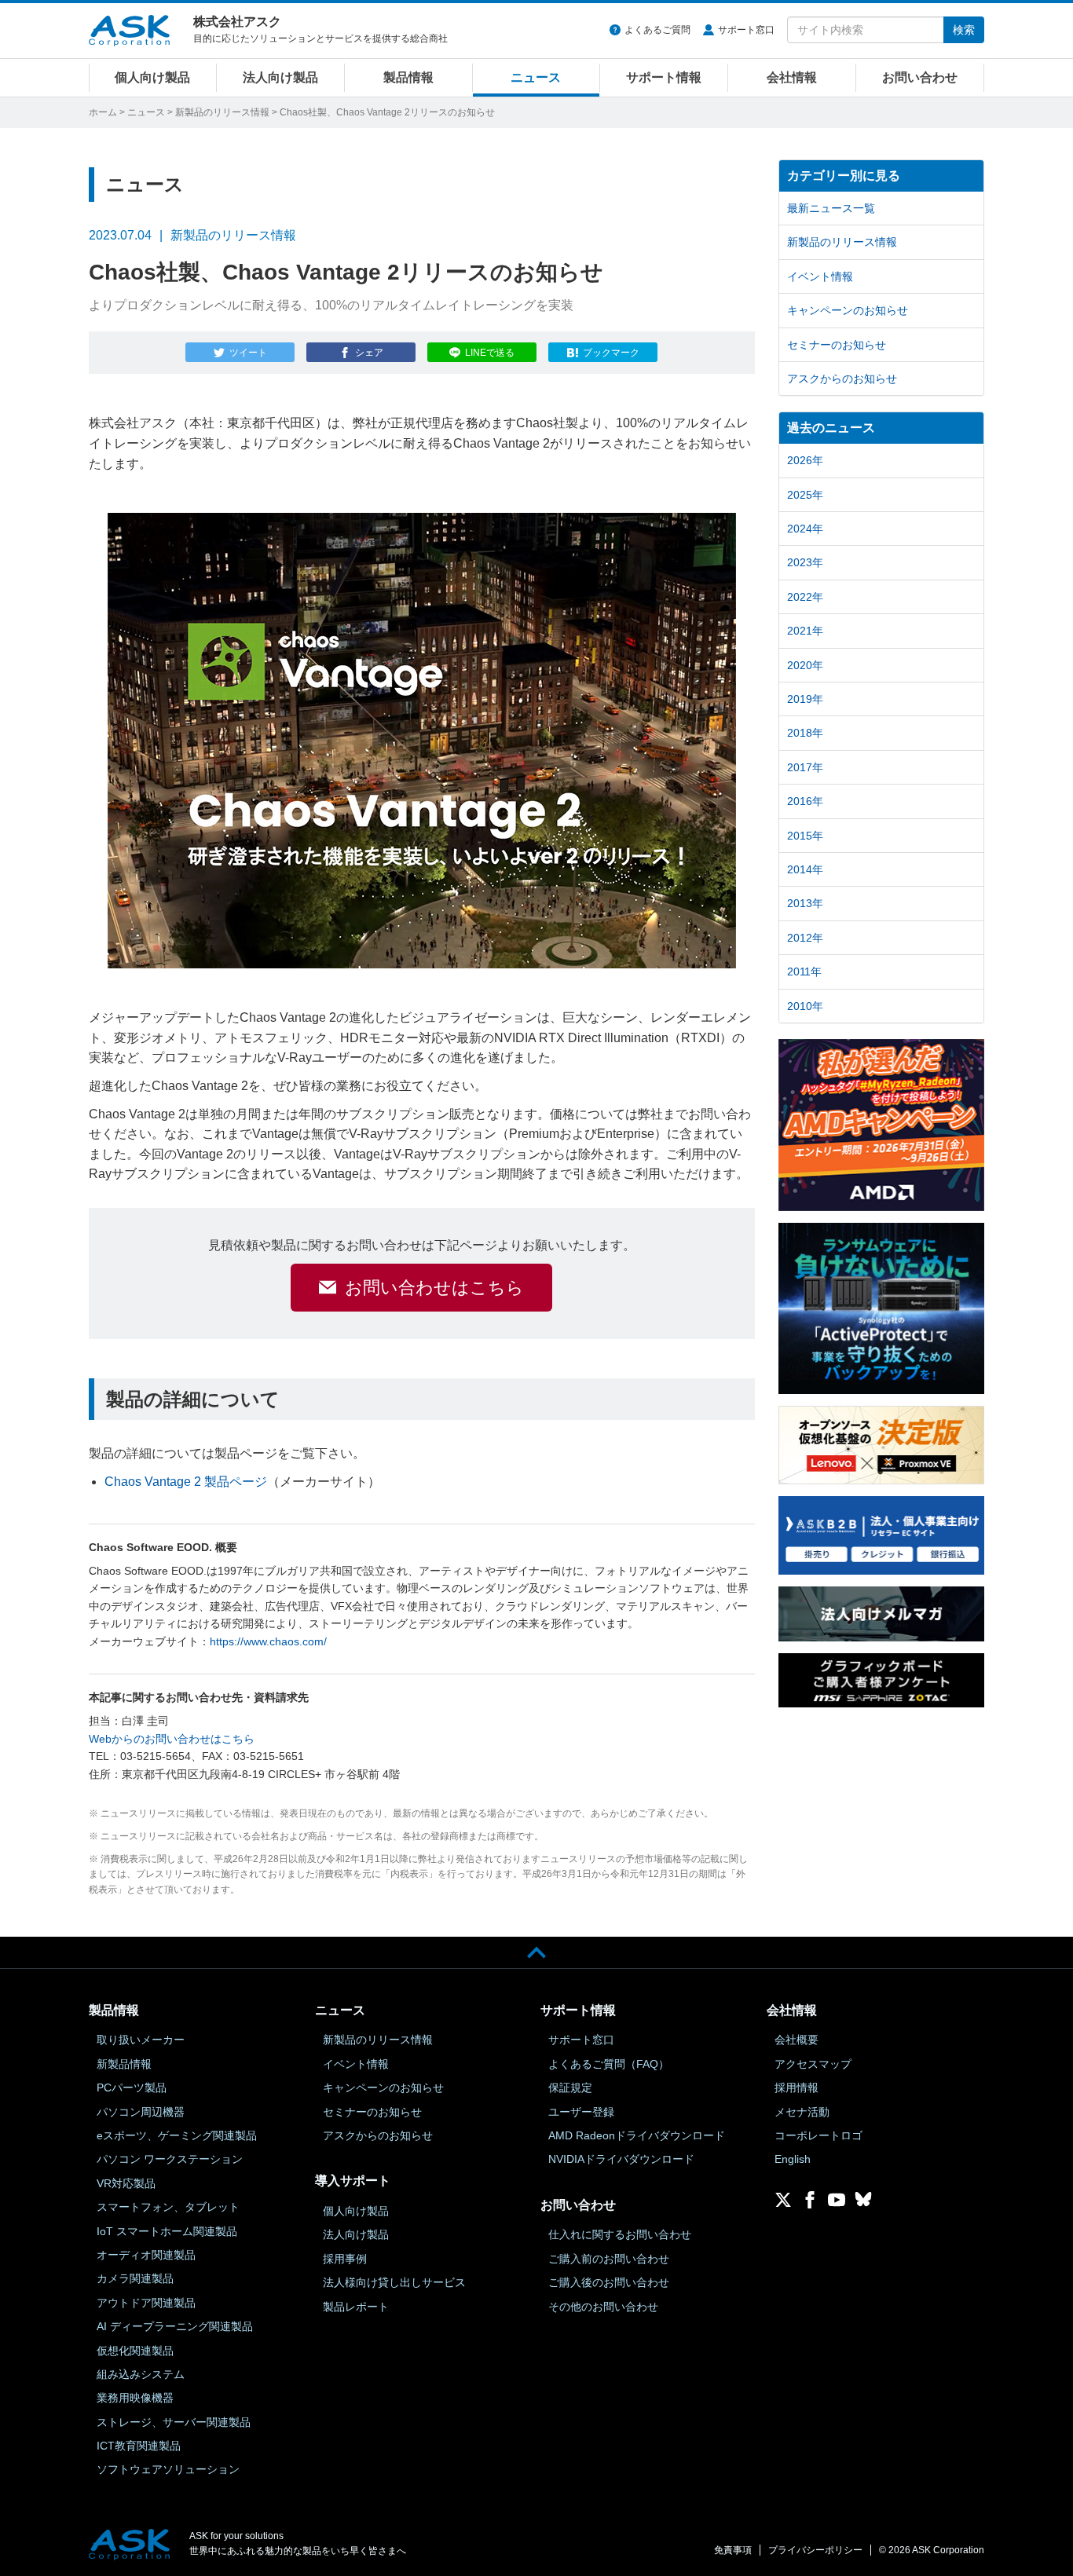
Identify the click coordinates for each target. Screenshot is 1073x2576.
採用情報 (797, 2088)
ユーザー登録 (581, 2112)
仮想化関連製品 (135, 2351)
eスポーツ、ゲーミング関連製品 (177, 2135)
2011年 (804, 971)
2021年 (805, 631)
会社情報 (792, 77)
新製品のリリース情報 (222, 112)
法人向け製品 (280, 77)
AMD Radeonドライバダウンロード (637, 2135)
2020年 (805, 665)
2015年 (805, 836)
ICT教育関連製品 (139, 2446)
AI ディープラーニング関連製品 (175, 2326)
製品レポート (356, 2307)
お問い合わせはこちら (434, 1288)
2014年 (805, 869)
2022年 (805, 597)
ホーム (103, 112)
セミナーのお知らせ (837, 345)
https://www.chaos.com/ (268, 1641)
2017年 (805, 767)
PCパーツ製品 (132, 2088)
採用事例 (345, 2259)
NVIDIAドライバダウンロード (621, 2159)
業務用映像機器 (135, 2398)
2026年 (805, 460)
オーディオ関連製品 (146, 2255)
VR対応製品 (126, 2183)
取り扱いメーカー (141, 2040)
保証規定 (570, 2088)
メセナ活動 (802, 2112)
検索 (964, 30)
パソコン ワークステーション (170, 2159)
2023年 (805, 562)
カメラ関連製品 (135, 2278)
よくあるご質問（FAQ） (609, 2064)
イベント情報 (820, 276)
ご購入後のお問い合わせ (609, 2282)
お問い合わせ (920, 77)
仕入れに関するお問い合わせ (620, 2234)
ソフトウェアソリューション (168, 2469)
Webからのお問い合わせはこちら (172, 1739)
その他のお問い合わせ (603, 2307)
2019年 (805, 699)
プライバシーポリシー (815, 2550)
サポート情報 (664, 77)
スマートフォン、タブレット (168, 2207)
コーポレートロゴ (818, 2135)
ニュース (536, 77)
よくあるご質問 (657, 30)
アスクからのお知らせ (842, 379)
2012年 (805, 938)
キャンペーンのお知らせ (848, 310)
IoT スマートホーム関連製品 (167, 2231)
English (793, 2159)
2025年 (805, 495)
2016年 (805, 801)
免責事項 (733, 2550)
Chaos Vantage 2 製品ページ (186, 1482)
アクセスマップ (813, 2064)
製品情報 (408, 77)
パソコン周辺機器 (141, 2112)
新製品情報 (124, 2064)
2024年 (805, 529)
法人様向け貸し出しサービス (394, 2282)
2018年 (805, 733)
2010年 (805, 1006)
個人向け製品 (152, 77)
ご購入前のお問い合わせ (609, 2259)
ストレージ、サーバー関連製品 (174, 2422)
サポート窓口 (746, 30)
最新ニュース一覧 (831, 208)
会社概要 (797, 2040)
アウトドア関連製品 (146, 2303)
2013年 (805, 903)
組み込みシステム (141, 2374)
